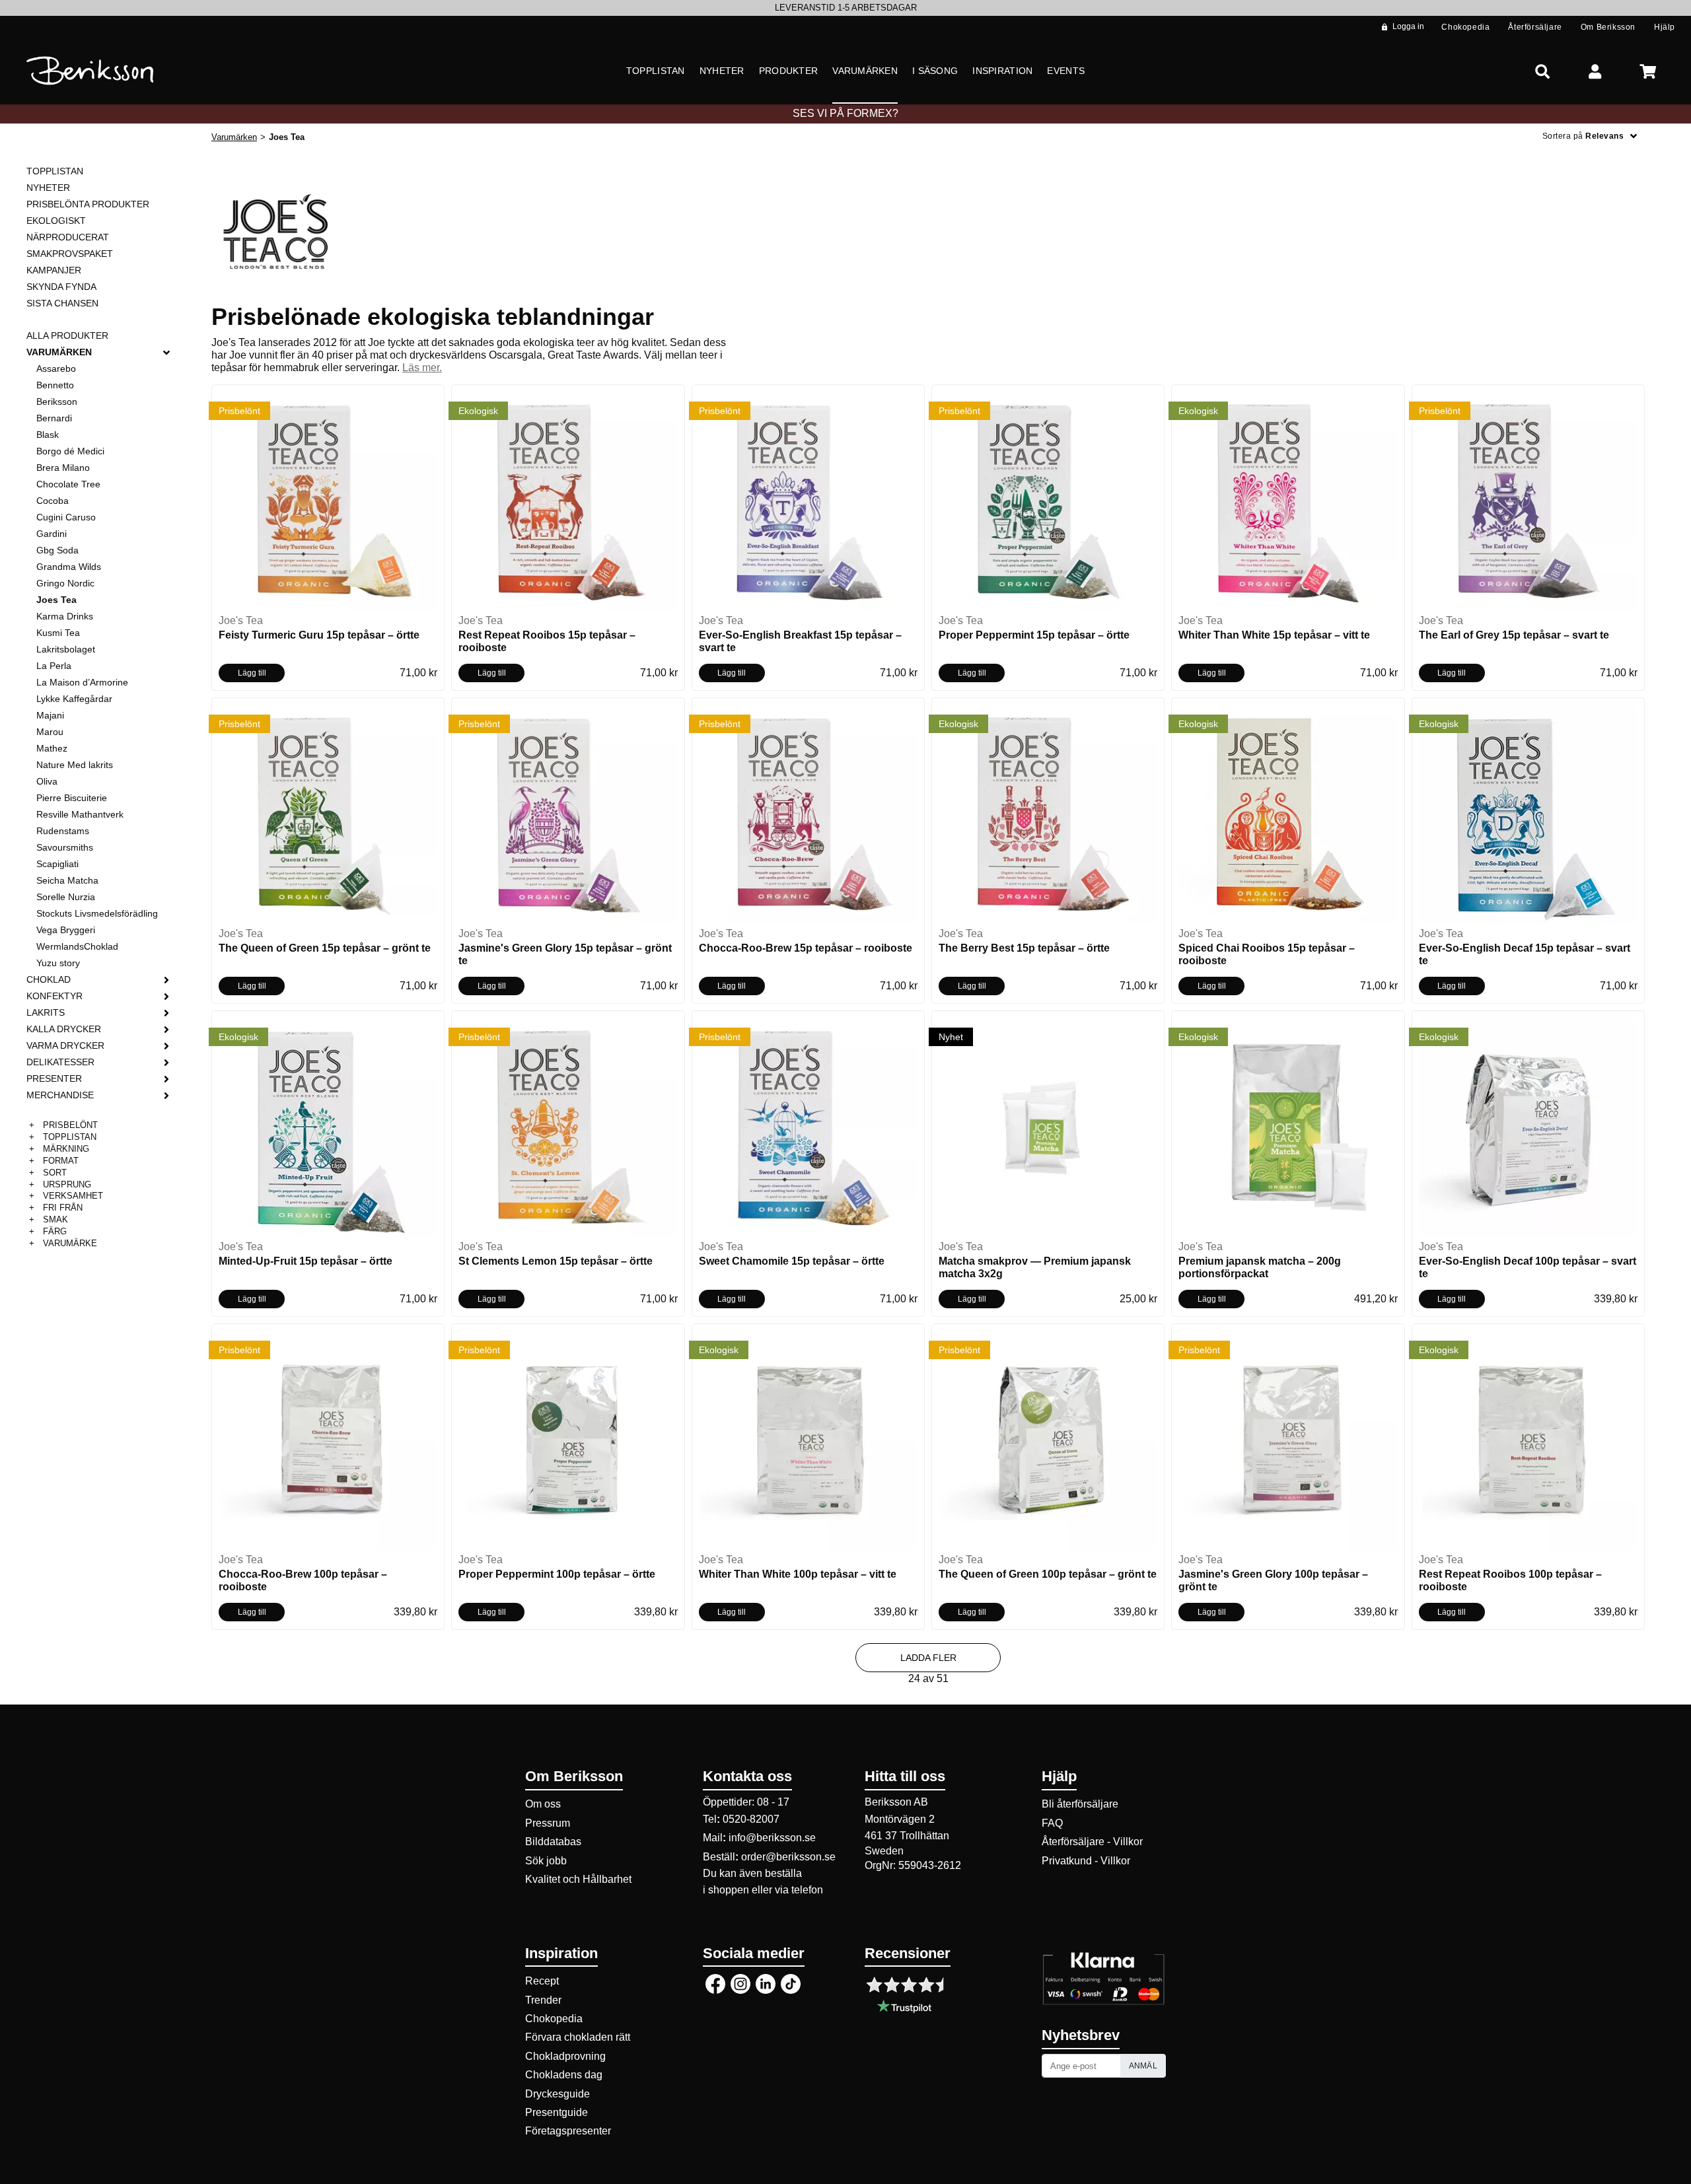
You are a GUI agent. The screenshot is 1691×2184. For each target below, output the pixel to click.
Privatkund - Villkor (1086, 1861)
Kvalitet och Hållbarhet (578, 1879)
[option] (845, 8)
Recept (542, 1981)
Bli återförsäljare (1080, 1804)
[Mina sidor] (1595, 71)
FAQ (1052, 1823)
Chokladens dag (564, 2075)
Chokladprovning (565, 2056)
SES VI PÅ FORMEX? (845, 113)
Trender (543, 2000)
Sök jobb (546, 1861)
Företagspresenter (568, 2131)
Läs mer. (422, 368)
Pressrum (548, 1823)
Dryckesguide (558, 2094)
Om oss (543, 1804)
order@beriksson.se (788, 1857)
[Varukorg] (1648, 71)
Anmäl (1143, 2066)
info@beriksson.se (772, 1838)
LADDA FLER (928, 1658)
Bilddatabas (553, 1842)
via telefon (799, 1890)
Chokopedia (554, 2019)
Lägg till (252, 673)
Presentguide (557, 2112)
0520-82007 (751, 1819)
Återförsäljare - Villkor (1092, 1842)
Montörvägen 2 (900, 1819)
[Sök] (1542, 71)
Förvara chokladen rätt (578, 2037)
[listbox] (845, 8)
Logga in (1408, 26)
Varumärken (234, 137)
